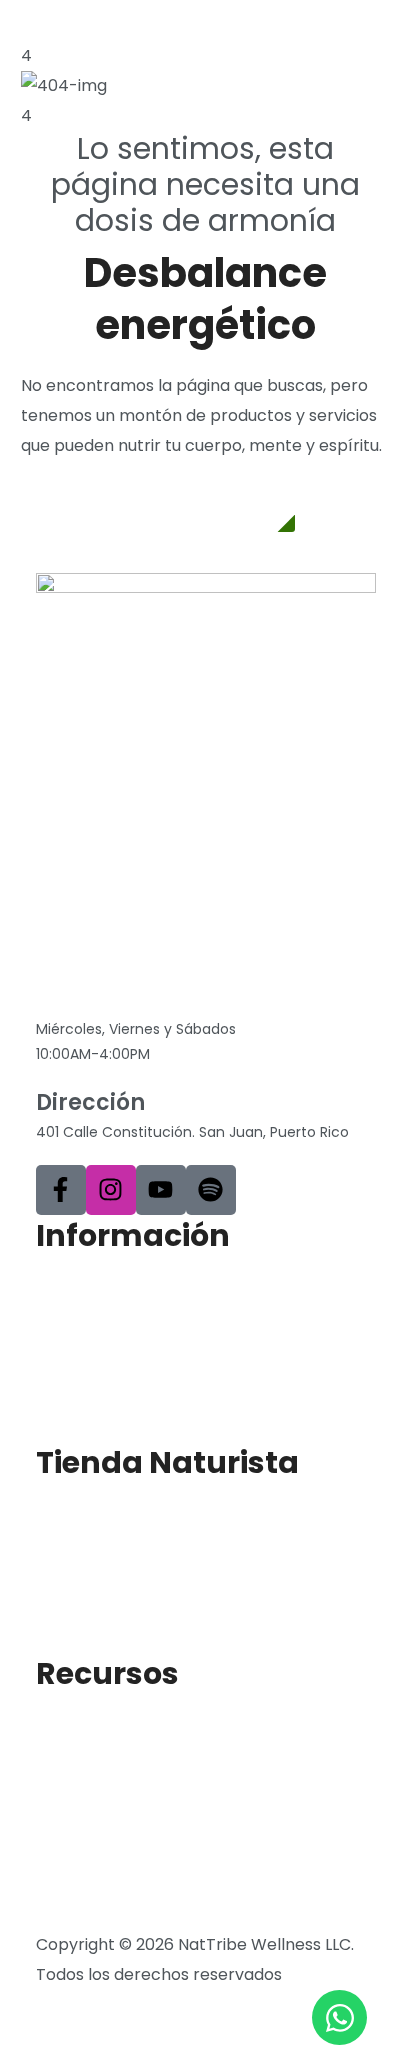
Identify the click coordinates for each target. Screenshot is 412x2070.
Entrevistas (80, 1828)
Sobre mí (72, 1291)
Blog (53, 1729)
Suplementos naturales (127, 1518)
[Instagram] (111, 1190)
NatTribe (70, 1357)
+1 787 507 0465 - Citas (165, 999)
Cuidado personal (105, 1584)
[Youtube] (161, 1190)
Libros (59, 1795)
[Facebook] (61, 1190)
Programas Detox (105, 1551)
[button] (205, 506)
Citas (56, 1423)
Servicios (70, 1390)
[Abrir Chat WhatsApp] (339, 2017)
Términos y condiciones (128, 1914)
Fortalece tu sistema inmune (148, 1861)
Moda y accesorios (109, 1617)
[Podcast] (211, 1190)
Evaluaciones (87, 1762)
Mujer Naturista (95, 1324)
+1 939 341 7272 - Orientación (167, 969)
